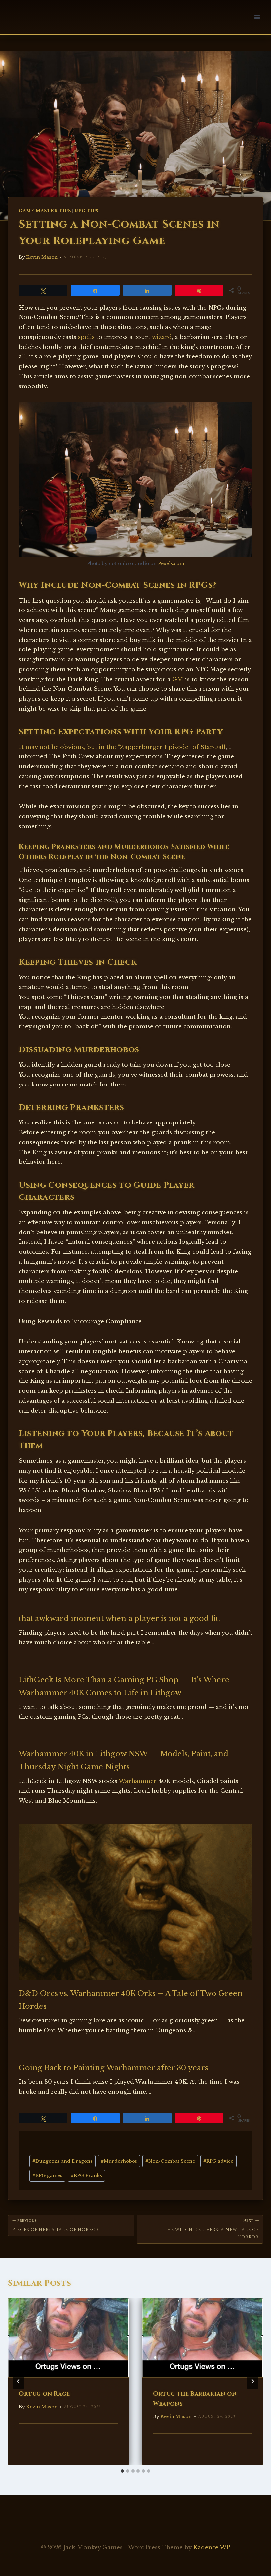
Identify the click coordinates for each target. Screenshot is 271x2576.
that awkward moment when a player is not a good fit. (119, 1619)
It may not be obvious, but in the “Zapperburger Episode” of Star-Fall (122, 747)
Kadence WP (212, 2547)
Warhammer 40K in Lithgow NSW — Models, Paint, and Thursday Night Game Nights (124, 1760)
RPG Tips (87, 211)
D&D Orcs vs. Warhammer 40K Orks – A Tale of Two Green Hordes (131, 2000)
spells (86, 337)
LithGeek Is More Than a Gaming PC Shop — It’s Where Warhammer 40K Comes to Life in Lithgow (124, 1686)
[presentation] (68, 2338)
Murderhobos (119, 2161)
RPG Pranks (86, 2175)
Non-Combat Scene (170, 2161)
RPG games (47, 2175)
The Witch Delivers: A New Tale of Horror (211, 2229)
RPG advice (218, 2161)
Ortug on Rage (44, 2394)
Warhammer (138, 1781)
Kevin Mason (42, 257)
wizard (162, 337)
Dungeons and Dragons (62, 2161)
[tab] (122, 2471)
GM (178, 679)
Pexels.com (171, 563)
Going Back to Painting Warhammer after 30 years (114, 2068)
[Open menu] (257, 17)
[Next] (252, 2381)
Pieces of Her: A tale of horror (56, 2226)
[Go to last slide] (19, 2381)
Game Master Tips (45, 211)
